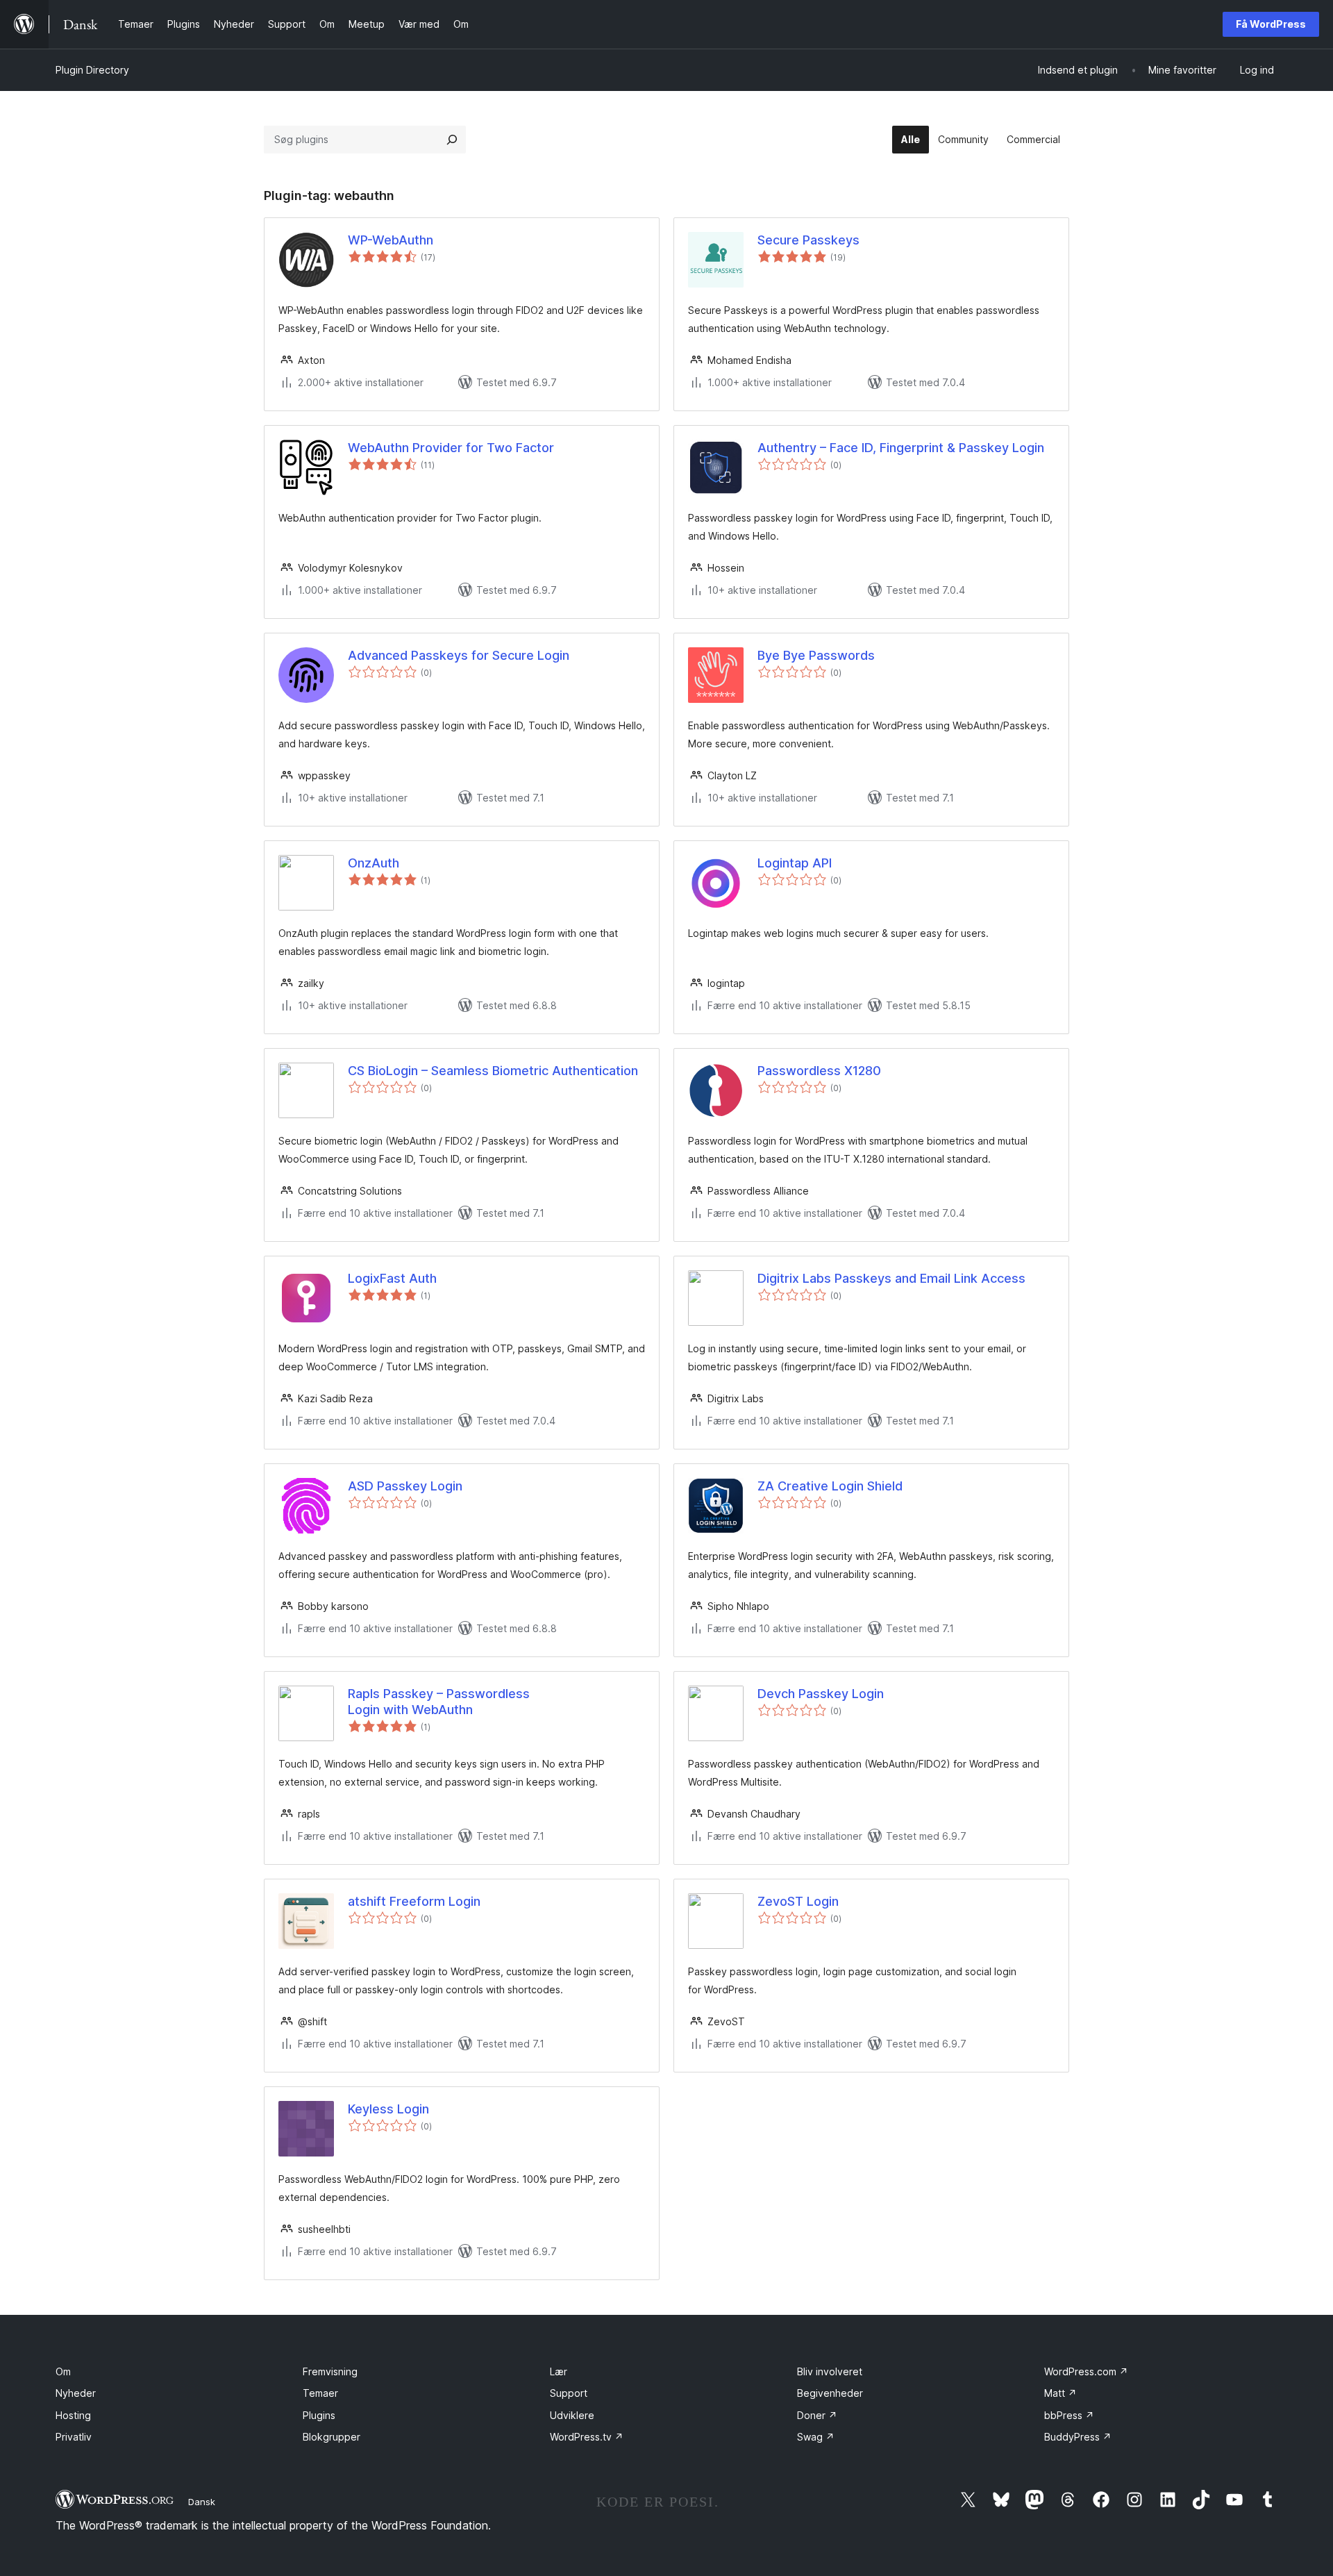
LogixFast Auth (392, 1278)
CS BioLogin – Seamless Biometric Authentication (493, 1071)
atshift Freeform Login (414, 1901)
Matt (1060, 2393)
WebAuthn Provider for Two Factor (451, 448)
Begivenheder (830, 2393)
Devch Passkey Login (821, 1694)
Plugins (319, 2415)
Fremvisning (330, 2371)
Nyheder (76, 2393)
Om (63, 2371)
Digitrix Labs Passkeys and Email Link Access (891, 1278)
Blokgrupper (332, 2437)
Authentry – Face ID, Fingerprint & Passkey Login (901, 448)
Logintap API (795, 863)
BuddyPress (1078, 2437)
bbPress (1069, 2415)
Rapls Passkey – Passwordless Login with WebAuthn (439, 1702)
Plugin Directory (92, 70)
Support (569, 2393)
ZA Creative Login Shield (830, 1486)
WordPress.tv (587, 2437)
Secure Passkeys (808, 240)
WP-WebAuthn (391, 240)
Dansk (202, 2502)
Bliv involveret (830, 2371)
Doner (817, 2415)
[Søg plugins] (452, 140)
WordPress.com (1086, 2371)
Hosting (73, 2415)
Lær (559, 2371)
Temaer (320, 2393)
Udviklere (572, 2415)
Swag (816, 2437)
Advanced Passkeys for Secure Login (459, 655)
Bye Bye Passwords (816, 655)
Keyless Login (388, 2109)
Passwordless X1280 (819, 1071)
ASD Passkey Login (405, 1486)
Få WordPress (1271, 24)
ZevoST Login (798, 1901)
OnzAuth (374, 863)
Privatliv (74, 2437)
